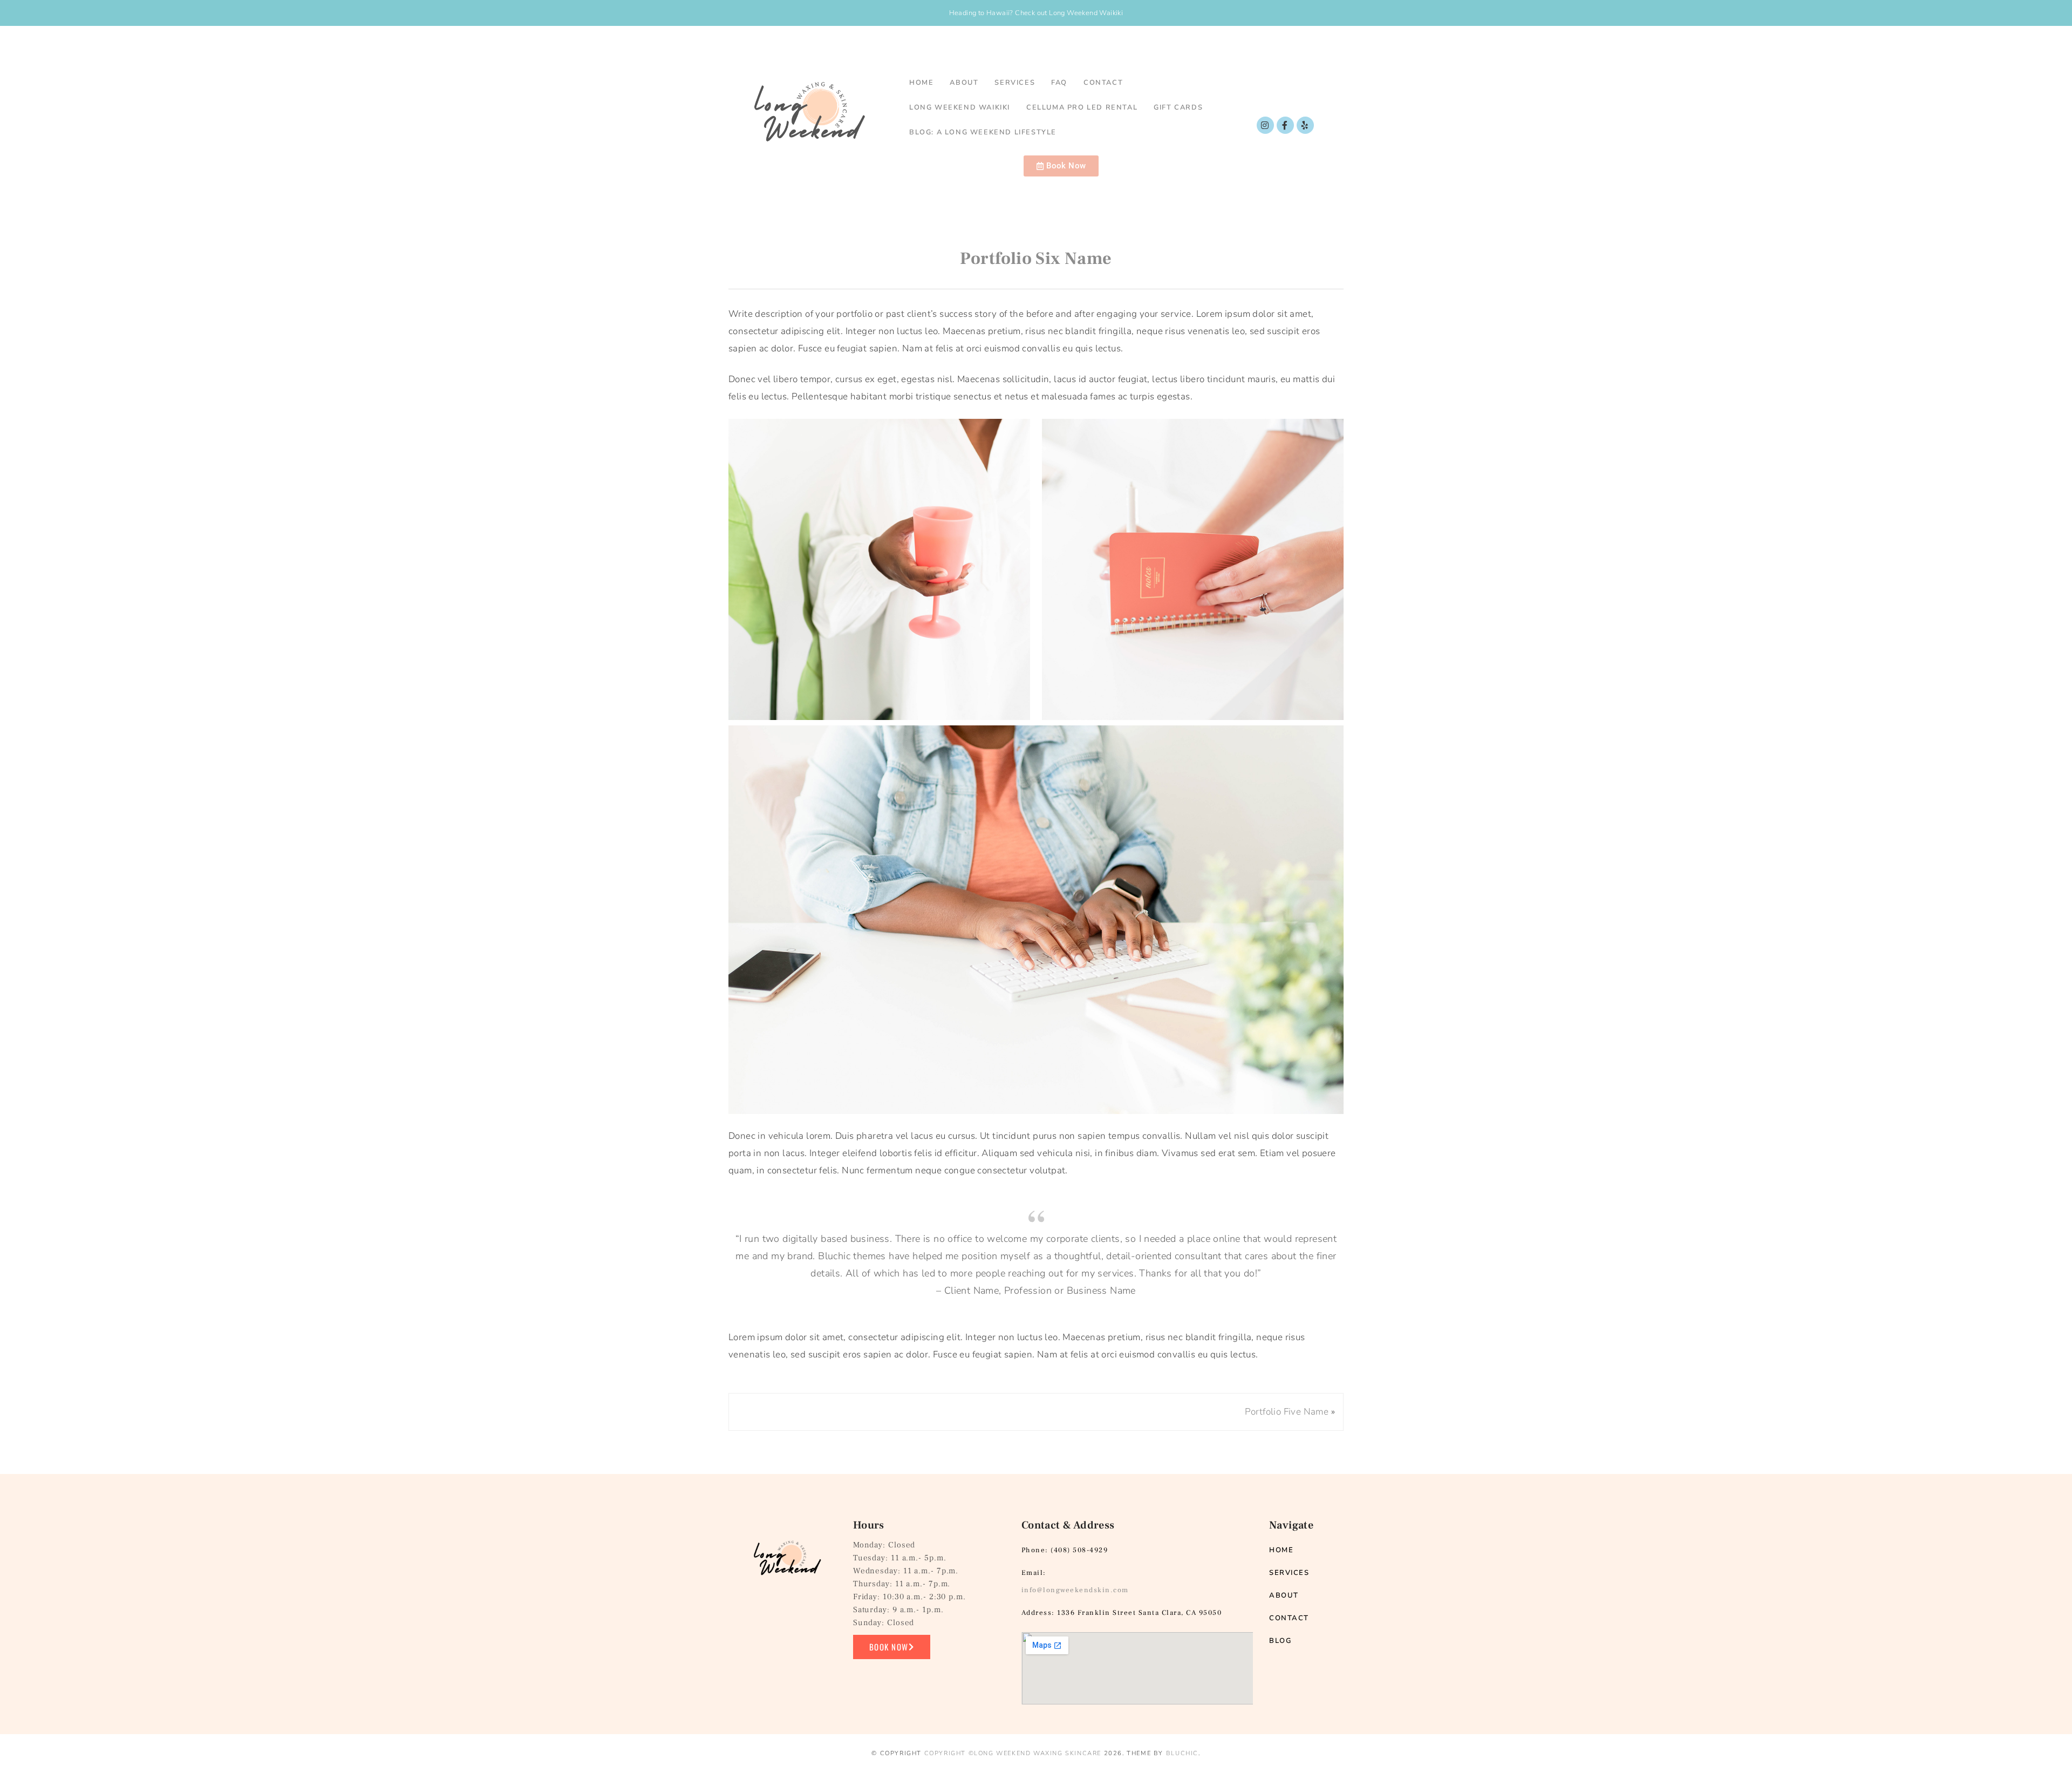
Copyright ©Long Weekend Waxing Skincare (1013, 1753)
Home (921, 83)
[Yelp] (1305, 125)
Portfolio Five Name (1287, 1412)
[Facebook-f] (1285, 125)
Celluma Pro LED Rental (1082, 107)
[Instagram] (1265, 125)
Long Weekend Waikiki (960, 107)
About (964, 83)
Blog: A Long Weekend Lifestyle (983, 132)
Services (1015, 83)
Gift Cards (1178, 107)
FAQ (1059, 83)
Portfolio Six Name (1036, 259)
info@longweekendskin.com (1075, 1590)
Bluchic (1182, 1753)
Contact (1103, 83)
